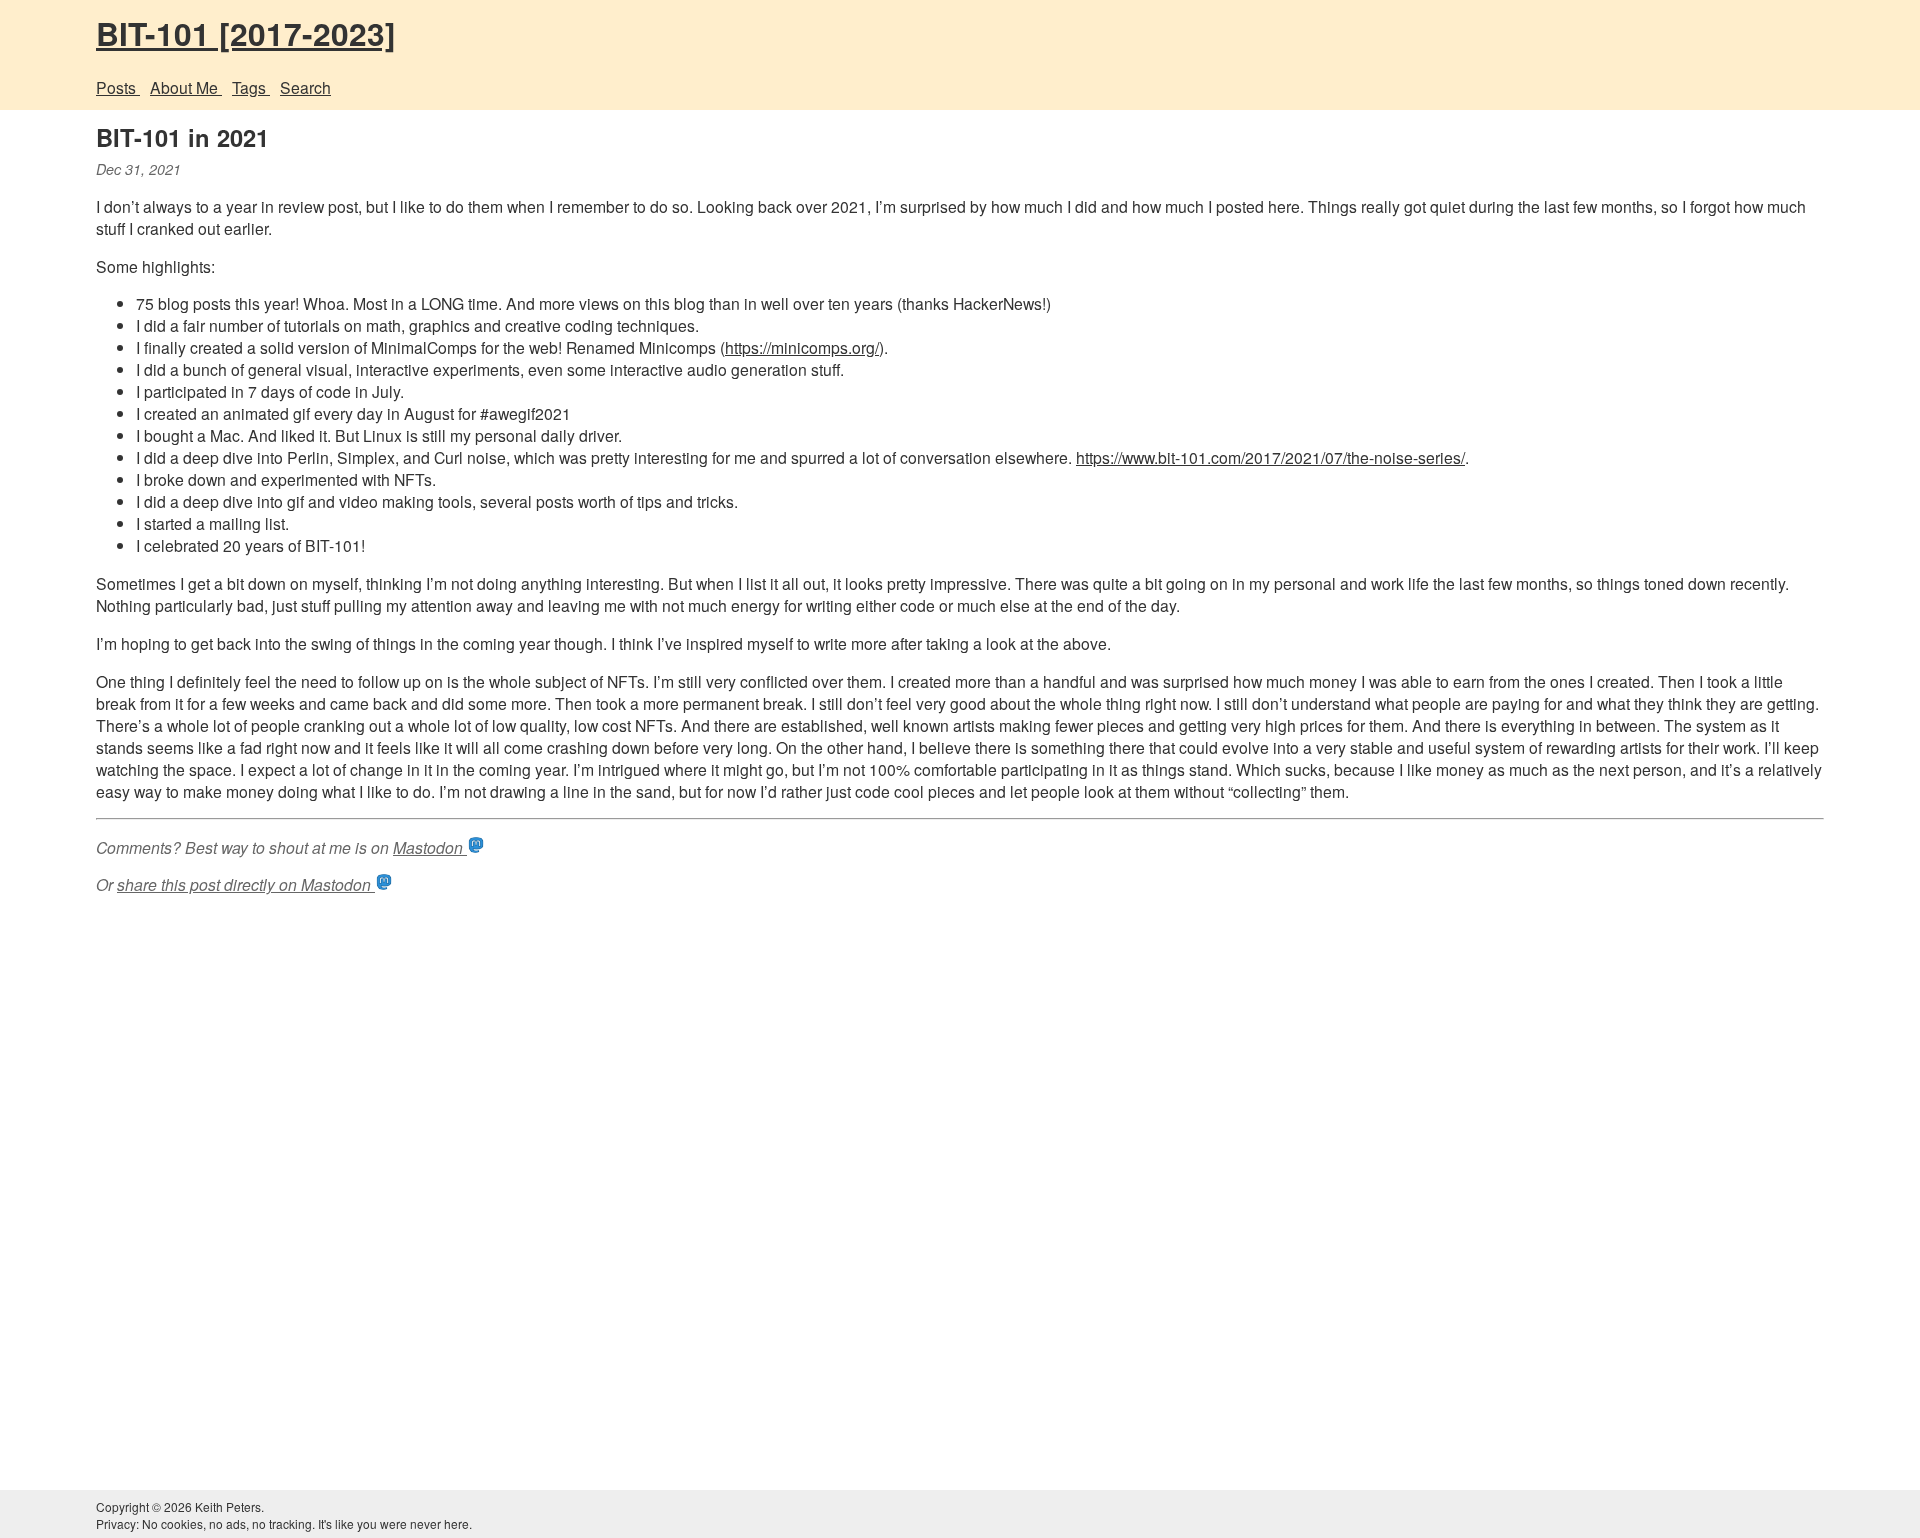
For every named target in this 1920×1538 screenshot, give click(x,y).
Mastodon (430, 847)
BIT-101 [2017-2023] (246, 33)
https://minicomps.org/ (802, 347)
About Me (186, 87)
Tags (251, 87)
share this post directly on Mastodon (246, 884)
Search (305, 87)
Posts (118, 87)
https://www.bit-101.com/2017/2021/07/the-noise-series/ (1270, 457)
